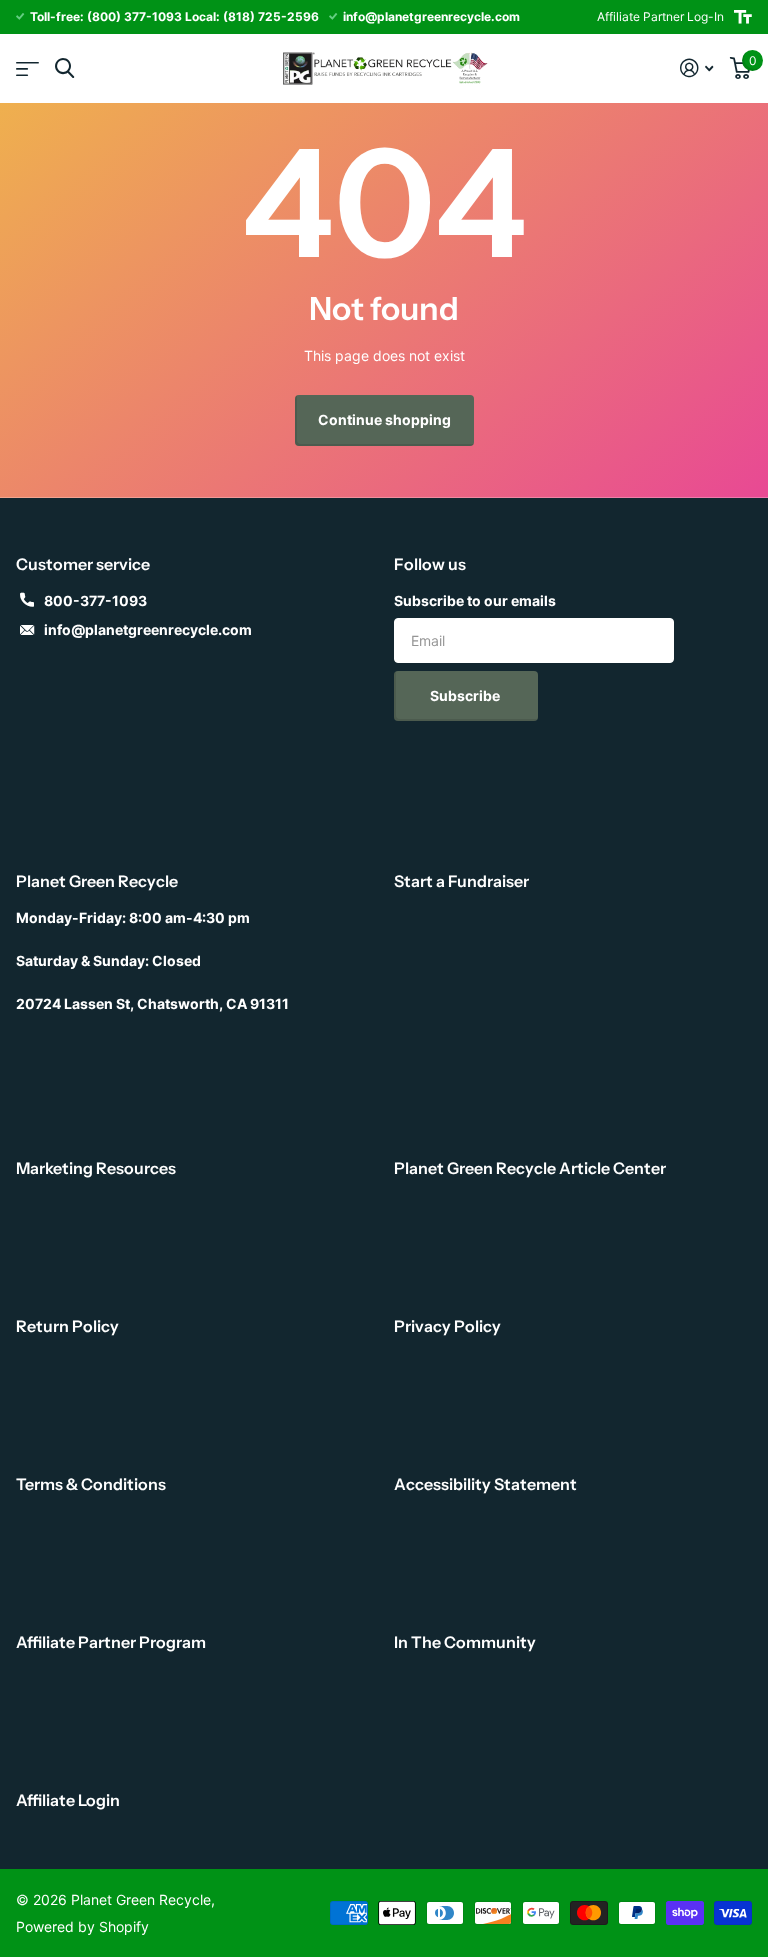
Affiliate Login (68, 1800)
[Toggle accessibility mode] (743, 17)
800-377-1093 (95, 600)
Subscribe (466, 695)
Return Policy (67, 1326)
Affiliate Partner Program (111, 1642)
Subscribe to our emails (475, 600)
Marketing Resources (96, 1168)
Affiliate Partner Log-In (660, 16)
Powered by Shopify (82, 1926)
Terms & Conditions (91, 1484)
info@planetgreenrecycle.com (148, 629)
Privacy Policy (447, 1326)
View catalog (27, 68)
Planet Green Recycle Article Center (530, 1168)
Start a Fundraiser (461, 881)
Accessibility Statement (485, 1484)
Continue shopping (384, 419)
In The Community (465, 1642)
